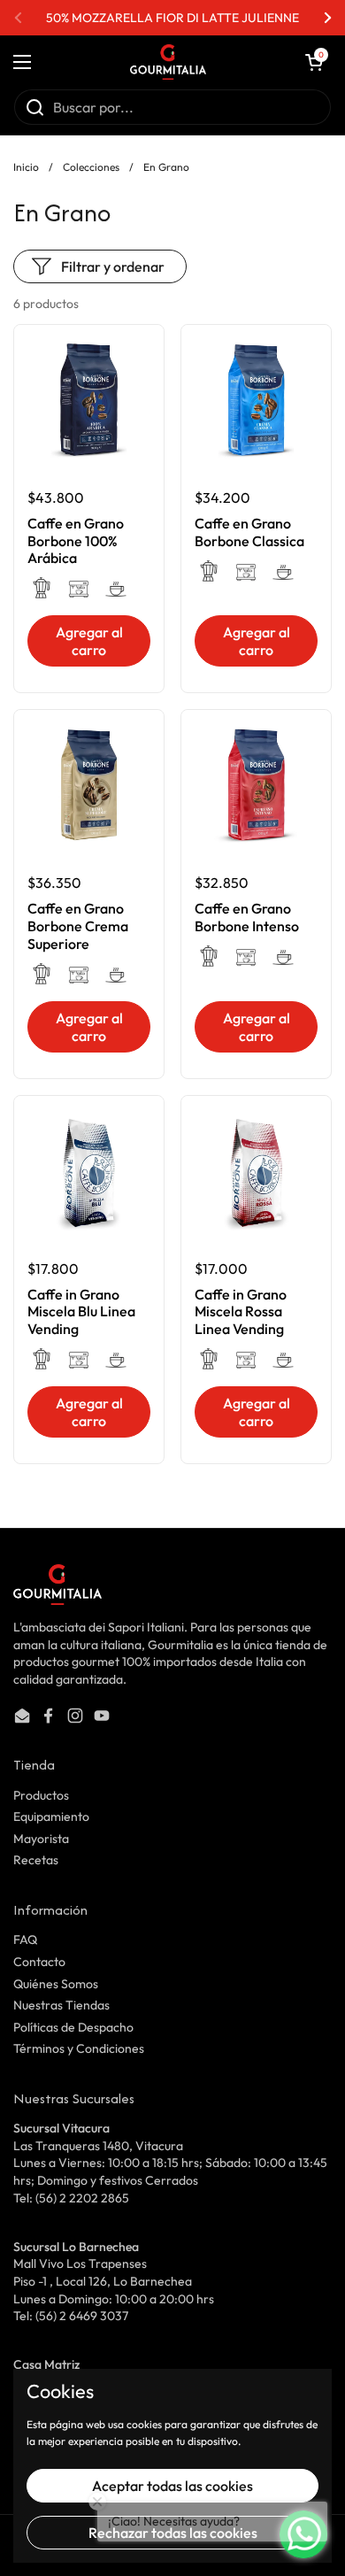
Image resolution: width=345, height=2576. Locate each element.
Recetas (36, 1860)
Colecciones (91, 167)
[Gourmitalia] (168, 62)
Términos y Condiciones (79, 2048)
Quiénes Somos (56, 1984)
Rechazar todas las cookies (173, 2533)
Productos (41, 1795)
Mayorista (41, 1839)
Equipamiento (51, 1816)
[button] (314, 62)
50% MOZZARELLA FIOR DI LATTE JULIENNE (172, 18)
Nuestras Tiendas (61, 2005)
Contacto (39, 1962)
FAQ (25, 1940)
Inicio (26, 167)
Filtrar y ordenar (113, 266)
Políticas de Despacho (73, 2027)
